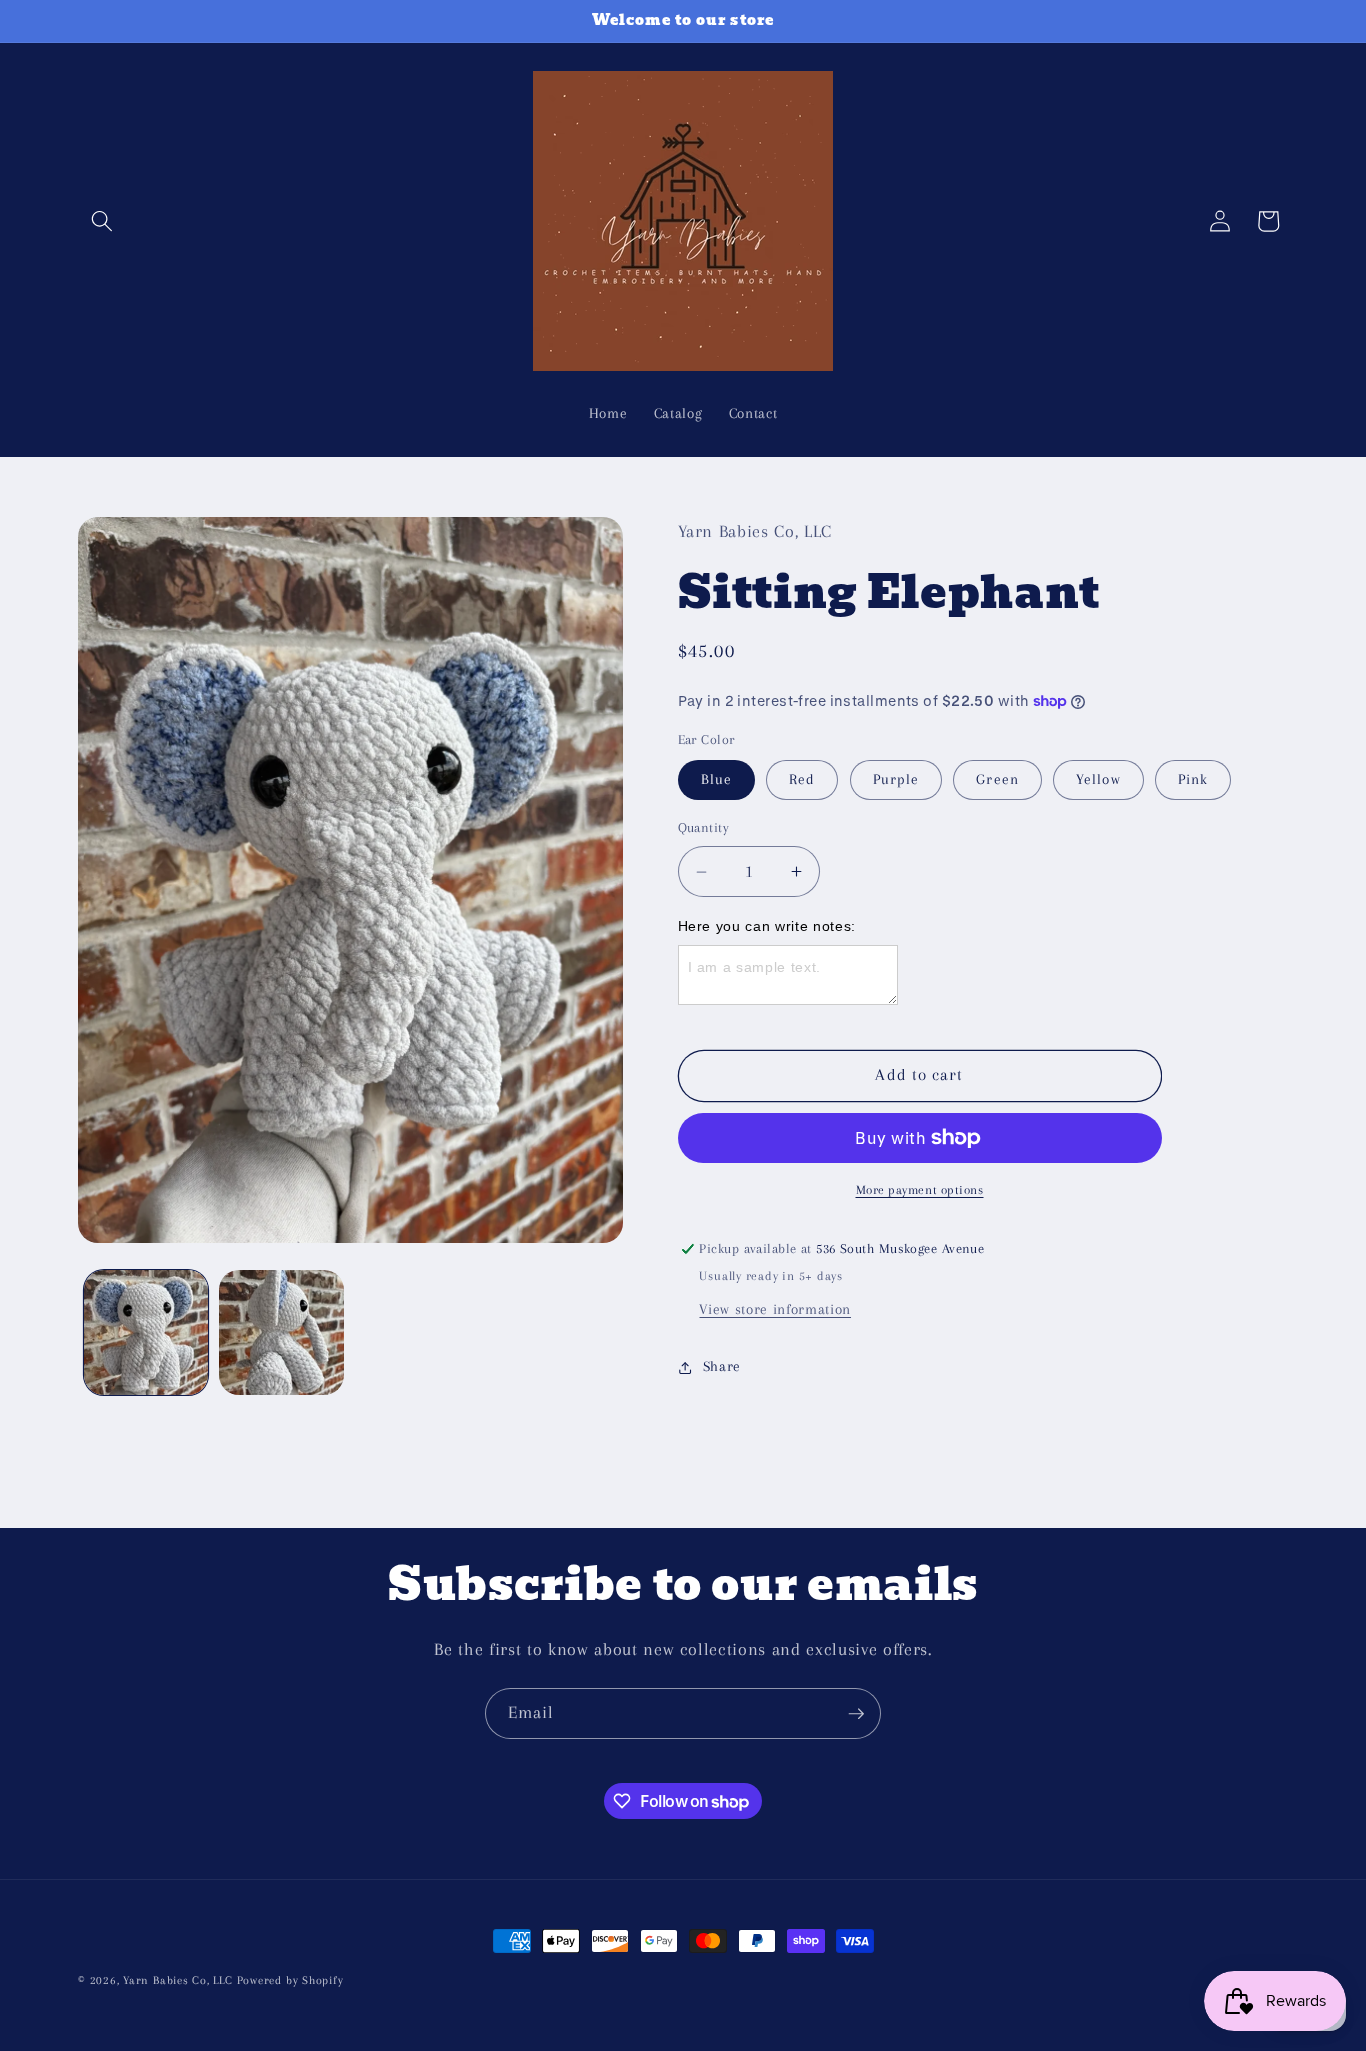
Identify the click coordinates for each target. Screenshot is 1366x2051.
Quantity (704, 827)
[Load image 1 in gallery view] (146, 1332)
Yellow (1098, 779)
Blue (716, 779)
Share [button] (722, 1366)
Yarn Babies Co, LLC (178, 1980)
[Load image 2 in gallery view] (281, 1332)
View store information (775, 1309)
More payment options (920, 1190)
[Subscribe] (856, 1714)
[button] (102, 221)
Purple (896, 779)
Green (997, 779)
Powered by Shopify (290, 1980)
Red (802, 779)
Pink (1193, 779)
